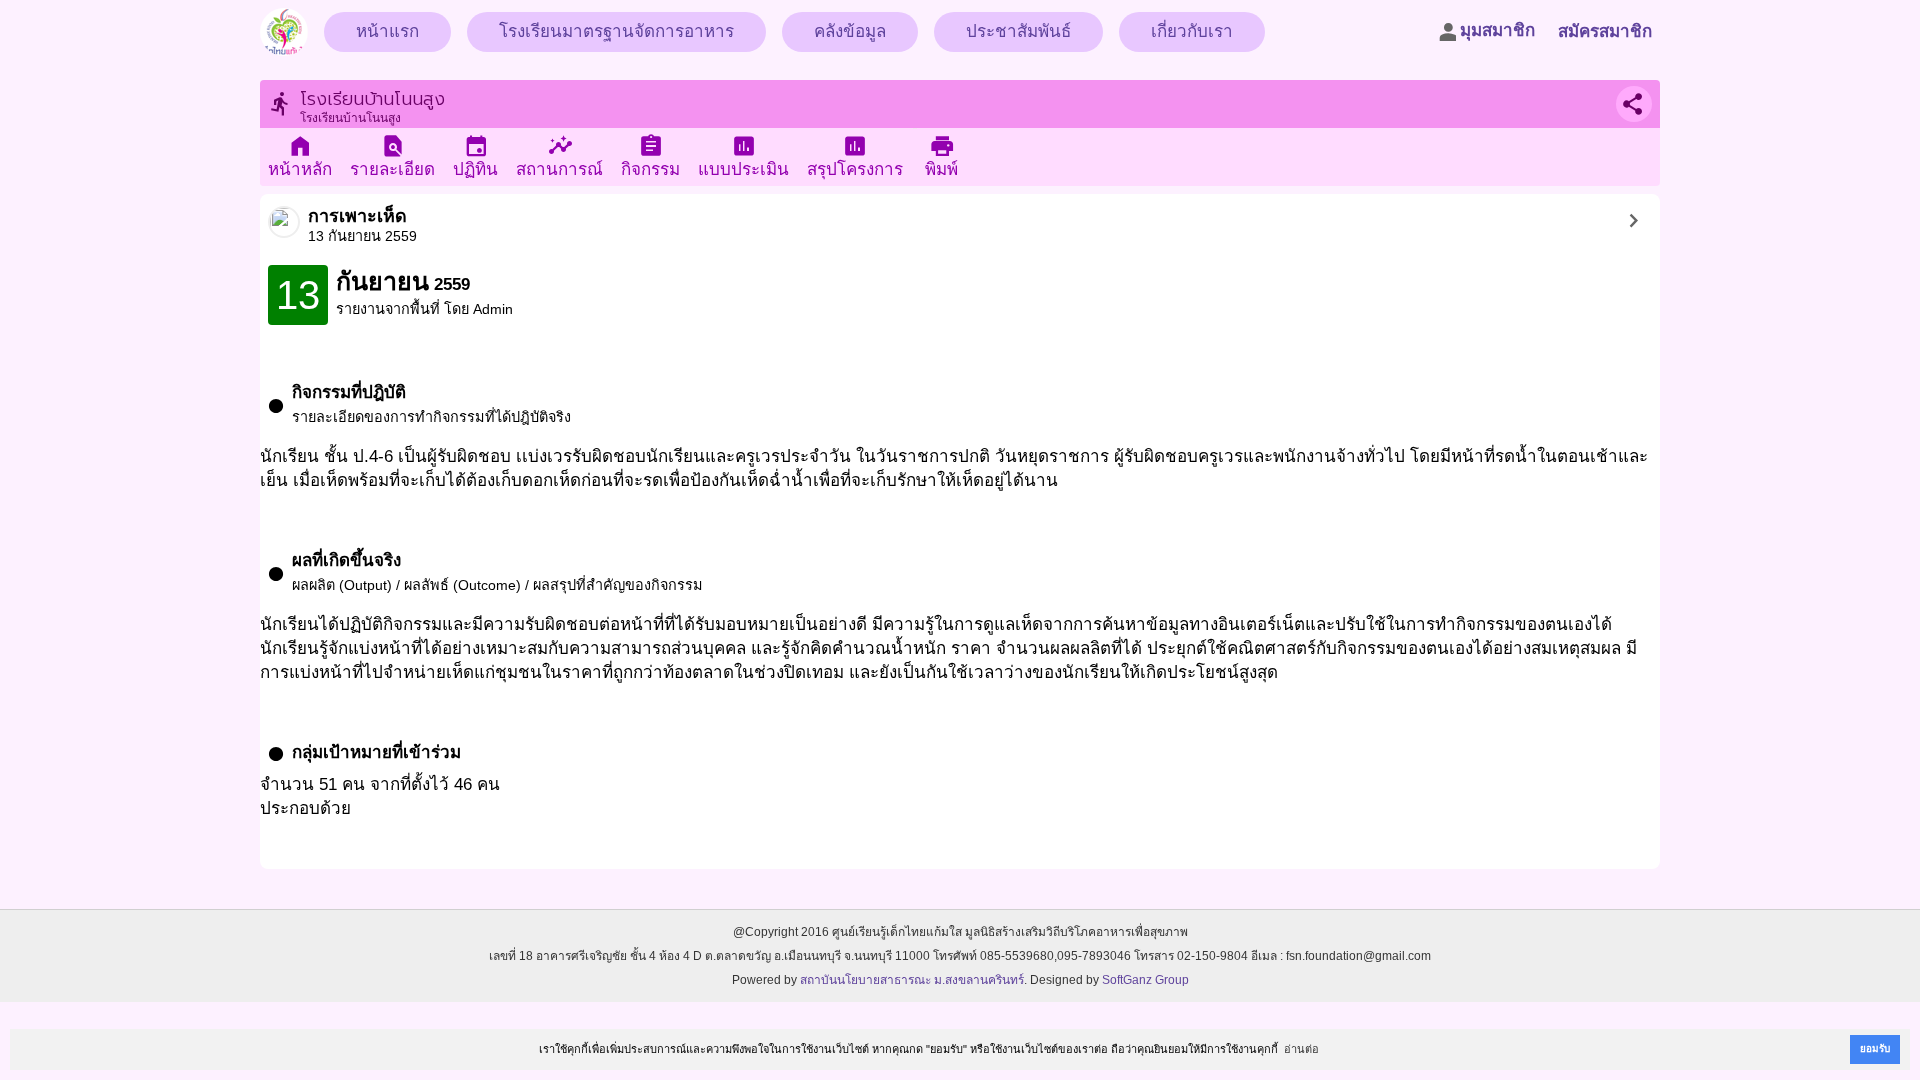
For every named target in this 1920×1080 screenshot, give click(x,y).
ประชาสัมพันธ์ (1018, 31)
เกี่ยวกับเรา (1192, 31)
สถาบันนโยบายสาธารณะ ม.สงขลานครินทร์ (912, 980)
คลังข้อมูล (850, 31)
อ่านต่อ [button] (1301, 1049)
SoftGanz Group (1145, 980)
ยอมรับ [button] (1875, 1048)
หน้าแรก (387, 31)
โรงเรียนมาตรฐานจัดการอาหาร (616, 31)
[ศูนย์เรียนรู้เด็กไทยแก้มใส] (284, 25)
